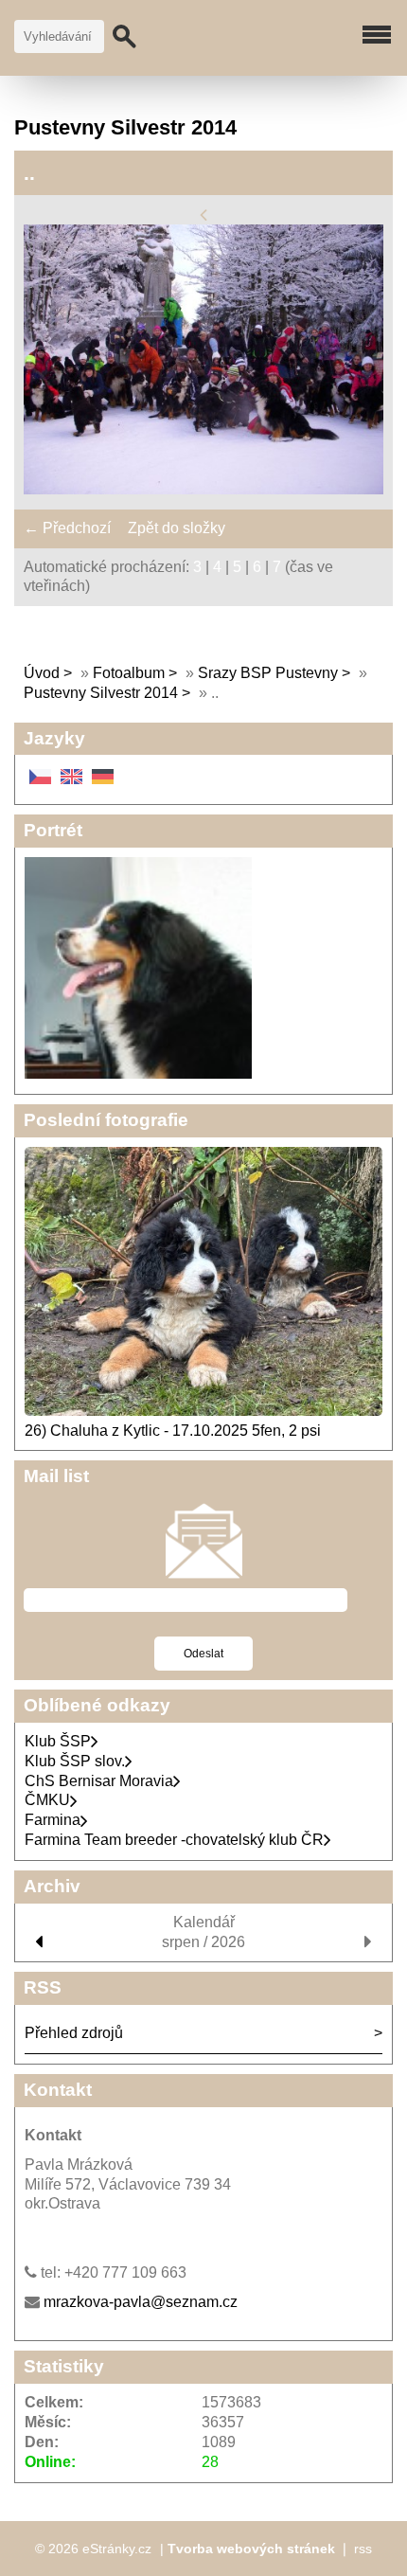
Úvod (42, 673)
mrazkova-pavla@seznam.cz (141, 2302)
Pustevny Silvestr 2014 (101, 693)
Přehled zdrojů (74, 2033)
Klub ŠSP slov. (75, 1761)
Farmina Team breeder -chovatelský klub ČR (174, 1840)
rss (363, 2549)
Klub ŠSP (58, 1741)
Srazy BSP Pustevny (268, 673)
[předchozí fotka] (203, 214)
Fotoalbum (129, 673)
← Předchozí (67, 528)
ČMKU (47, 1800)
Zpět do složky (177, 528)
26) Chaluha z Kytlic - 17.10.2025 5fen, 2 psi (173, 1431)
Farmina (53, 1820)
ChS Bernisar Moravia (99, 1781)
